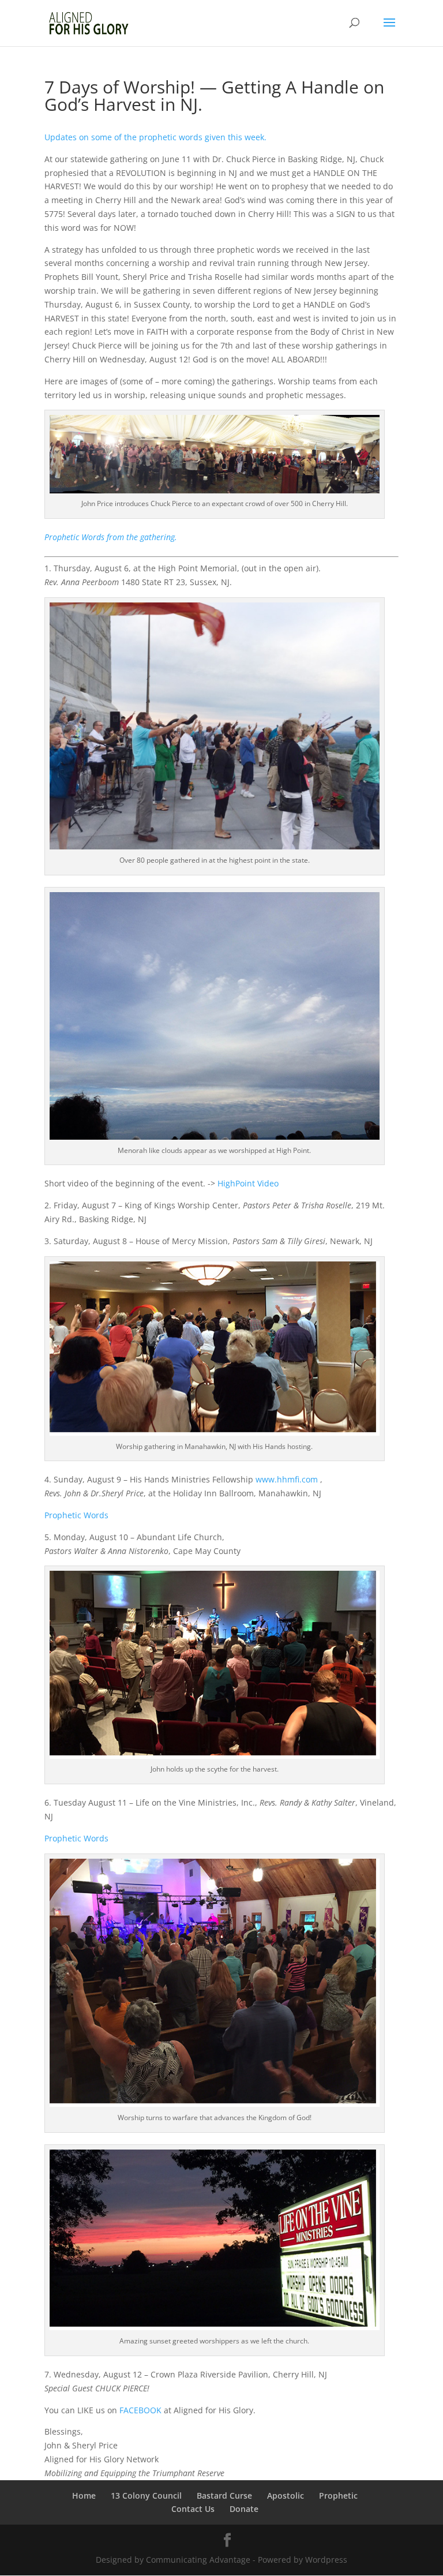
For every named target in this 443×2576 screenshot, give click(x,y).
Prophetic (338, 2495)
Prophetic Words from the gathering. (111, 537)
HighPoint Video (248, 1183)
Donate (244, 2509)
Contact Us (193, 2509)
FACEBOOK (140, 2410)
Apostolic (286, 2495)
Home (84, 2495)
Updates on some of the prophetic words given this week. (155, 137)
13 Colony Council (146, 2495)
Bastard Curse (224, 2495)
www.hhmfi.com (287, 1479)
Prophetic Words (76, 1515)
